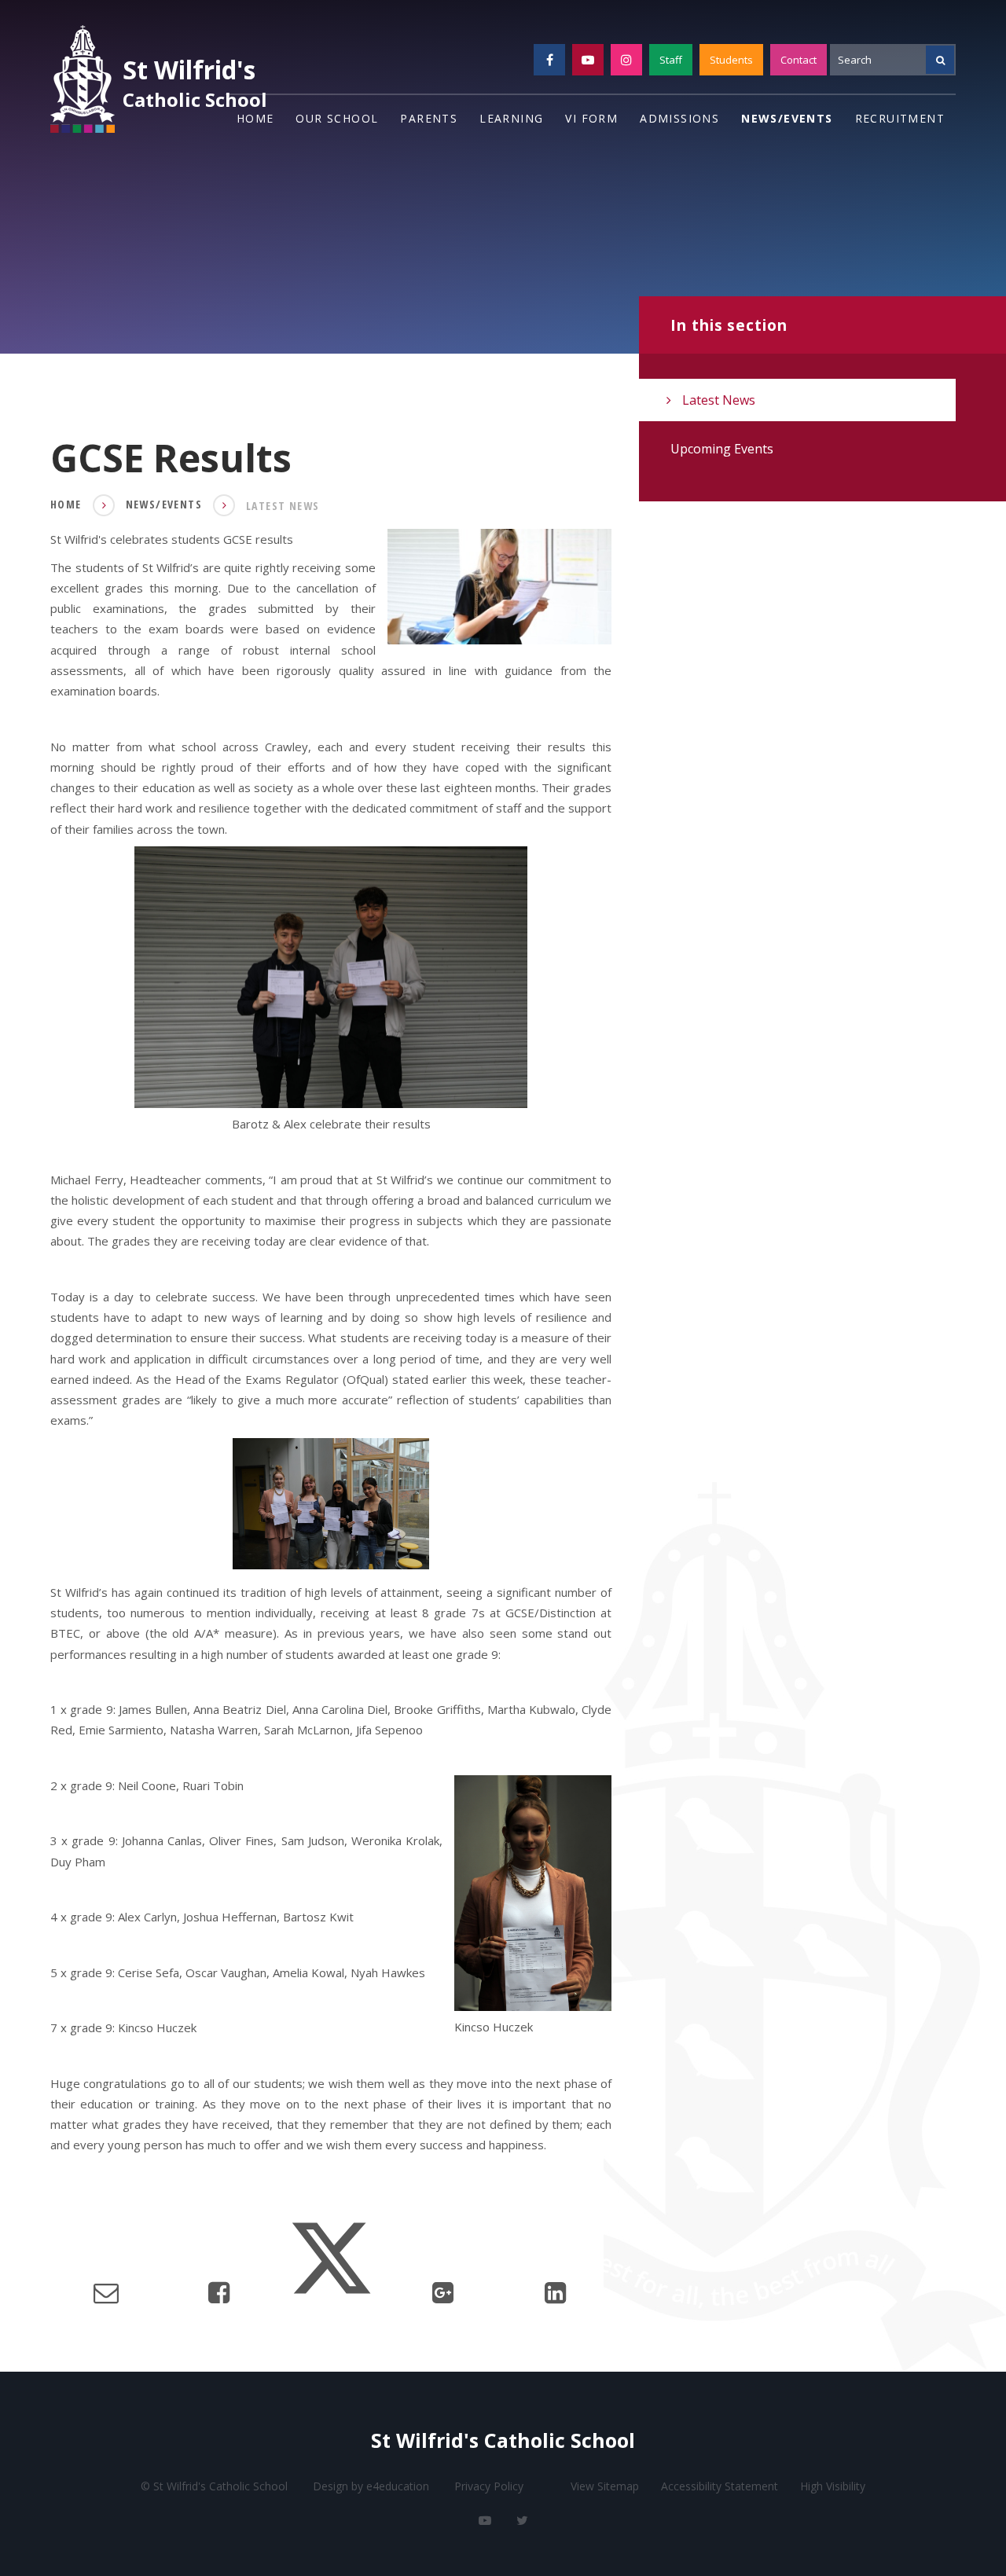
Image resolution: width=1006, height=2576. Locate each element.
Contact (799, 60)
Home (66, 504)
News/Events (164, 504)
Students (731, 60)
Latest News (283, 506)
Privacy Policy (489, 2486)
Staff (671, 60)
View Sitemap (605, 2486)
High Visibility (833, 2486)
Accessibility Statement (720, 2486)
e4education (398, 2486)
